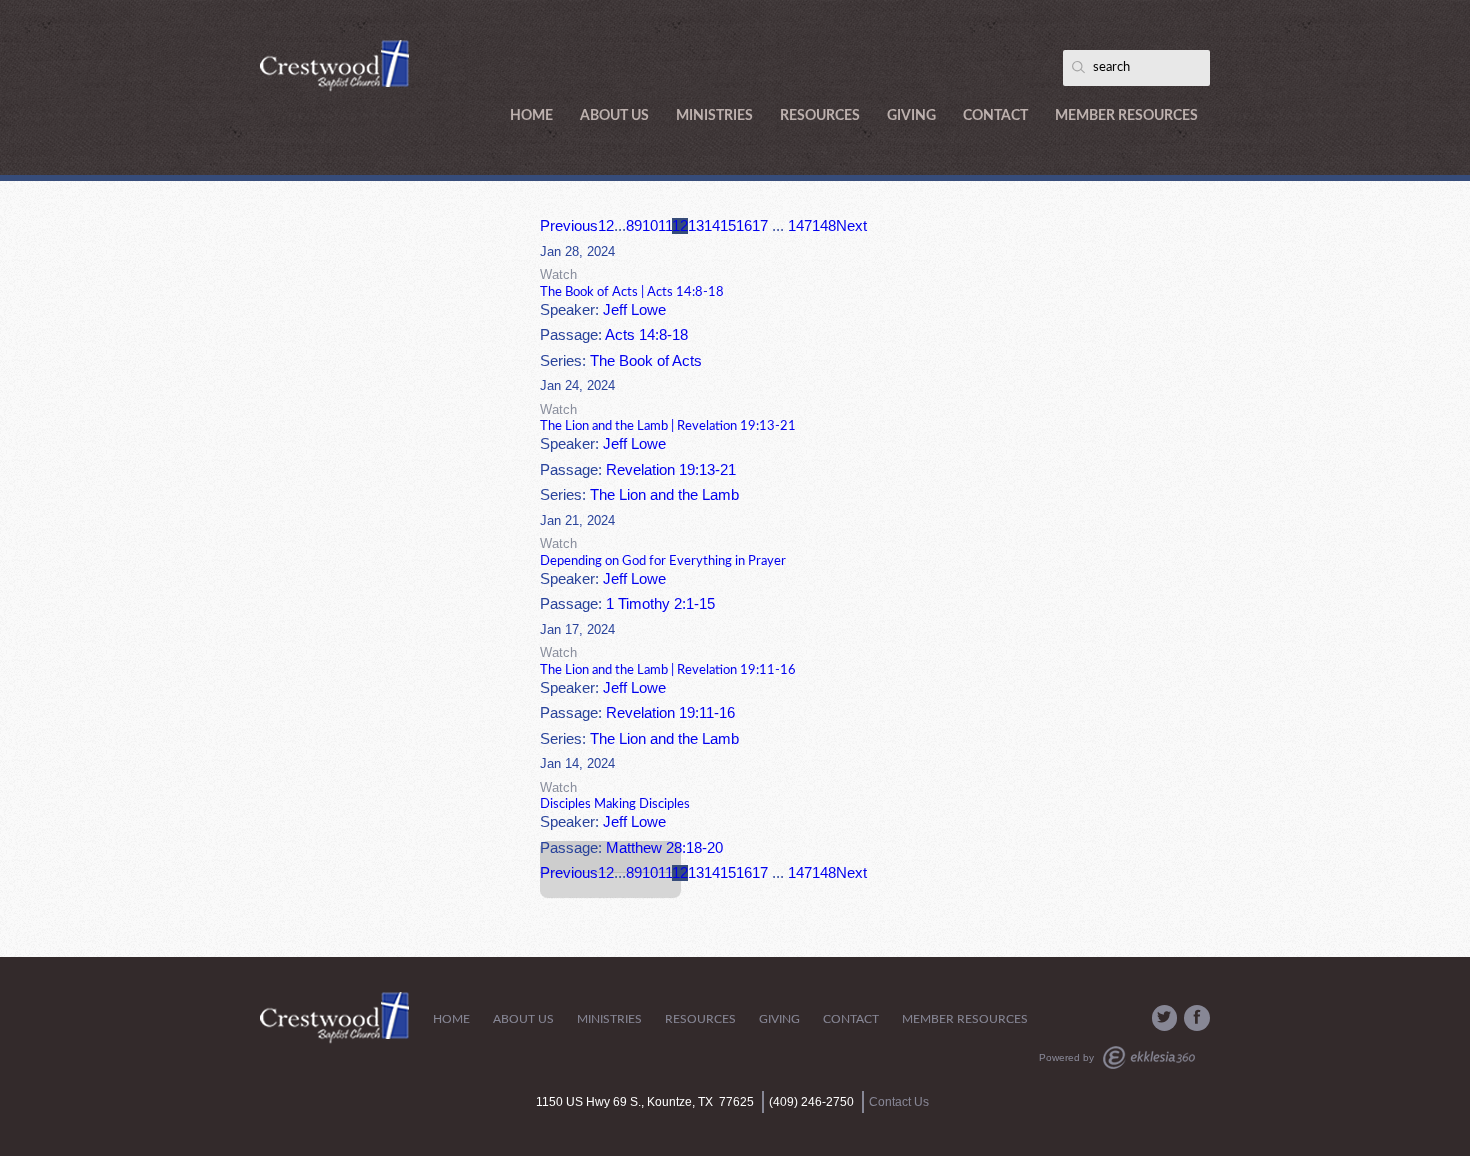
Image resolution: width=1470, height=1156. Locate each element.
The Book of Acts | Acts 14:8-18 (632, 292)
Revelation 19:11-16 (670, 713)
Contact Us (899, 1102)
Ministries (714, 116)
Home (531, 116)
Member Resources (1126, 116)
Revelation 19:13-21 (671, 470)
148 (824, 226)
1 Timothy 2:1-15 (660, 604)
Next (851, 226)
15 (728, 226)
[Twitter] (1165, 1018)
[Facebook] (1197, 1018)
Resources (820, 116)
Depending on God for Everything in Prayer (663, 561)
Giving (911, 116)
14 (712, 226)
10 (650, 226)
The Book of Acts (646, 361)
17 (760, 226)
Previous (569, 226)
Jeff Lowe (634, 310)
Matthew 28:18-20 (664, 848)
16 (744, 226)
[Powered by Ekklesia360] (1149, 1057)
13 (696, 226)
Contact (995, 116)
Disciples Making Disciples (615, 804)
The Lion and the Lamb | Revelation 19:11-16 (668, 670)
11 (665, 226)
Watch (558, 274)
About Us (614, 116)
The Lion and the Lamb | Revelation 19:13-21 (668, 426)
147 (800, 226)
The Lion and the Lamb (664, 495)
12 (680, 226)
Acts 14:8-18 (646, 335)
